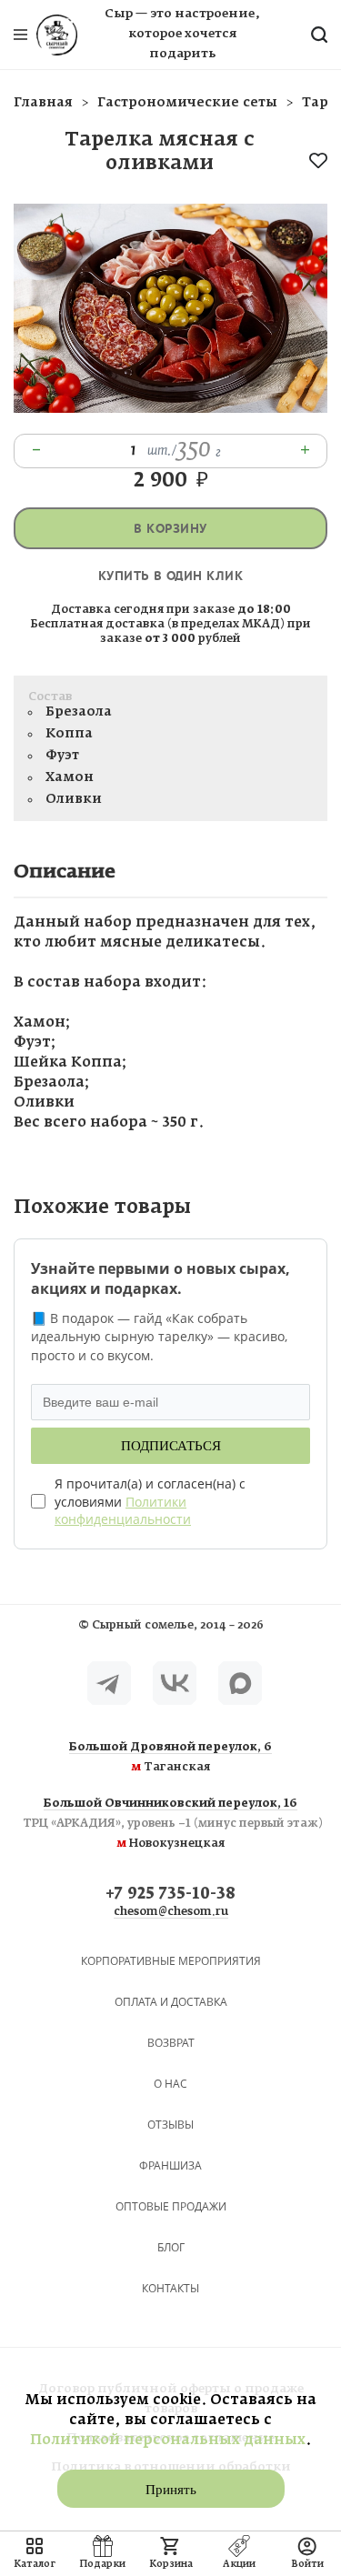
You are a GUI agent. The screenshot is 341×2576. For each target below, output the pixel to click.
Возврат (171, 2043)
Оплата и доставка (171, 2002)
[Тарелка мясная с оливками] (170, 409)
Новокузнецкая (170, 1824)
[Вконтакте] (175, 1683)
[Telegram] (109, 1683)
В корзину (170, 529)
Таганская (170, 1758)
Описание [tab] (65, 872)
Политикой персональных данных (168, 2440)
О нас (170, 2084)
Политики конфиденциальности (123, 1511)
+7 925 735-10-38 (170, 1894)
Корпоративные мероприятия (171, 1961)
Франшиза (170, 2165)
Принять (171, 2490)
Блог (171, 2247)
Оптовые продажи (171, 2206)
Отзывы (170, 2125)
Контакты (170, 2288)
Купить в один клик (170, 576)
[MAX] (240, 1683)
